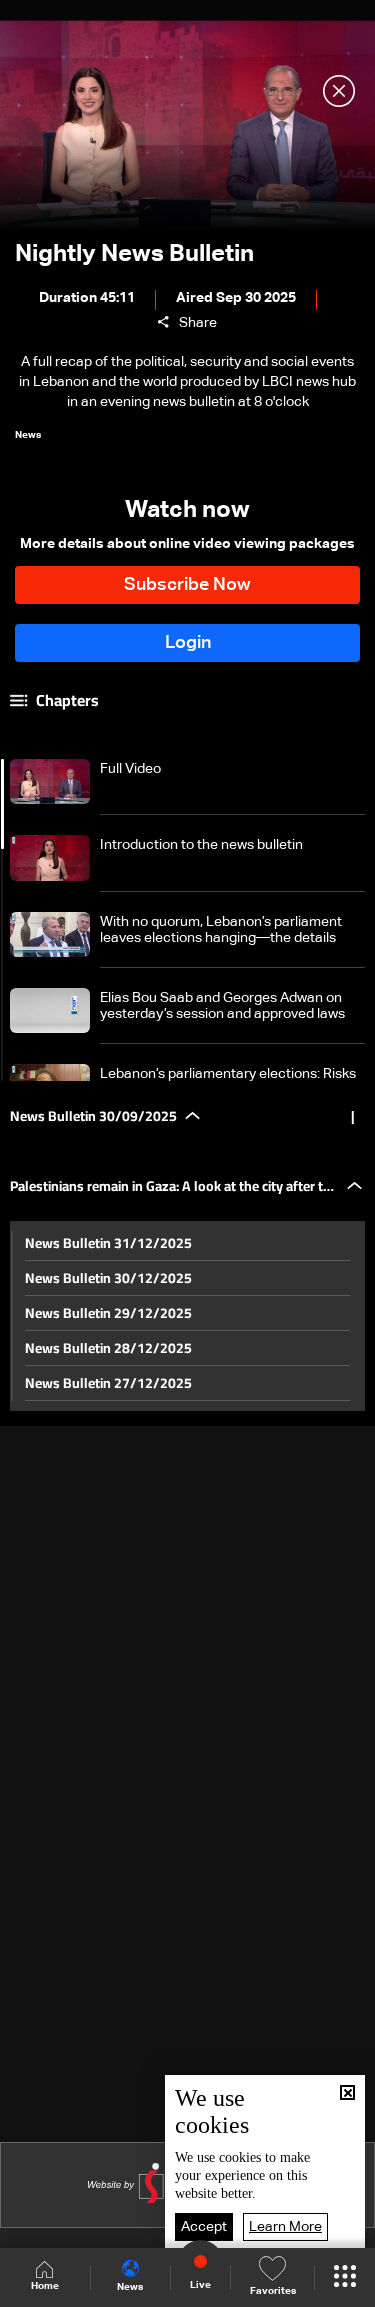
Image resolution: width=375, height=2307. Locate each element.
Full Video (130, 769)
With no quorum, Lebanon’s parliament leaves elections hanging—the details (221, 930)
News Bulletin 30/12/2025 (108, 1278)
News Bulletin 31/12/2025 (108, 1243)
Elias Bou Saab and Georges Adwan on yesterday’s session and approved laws (222, 1006)
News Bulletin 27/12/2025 (108, 1383)
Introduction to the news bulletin (201, 845)
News (130, 2287)
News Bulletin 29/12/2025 (108, 1313)
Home (45, 2286)
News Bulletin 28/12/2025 (108, 1348)
